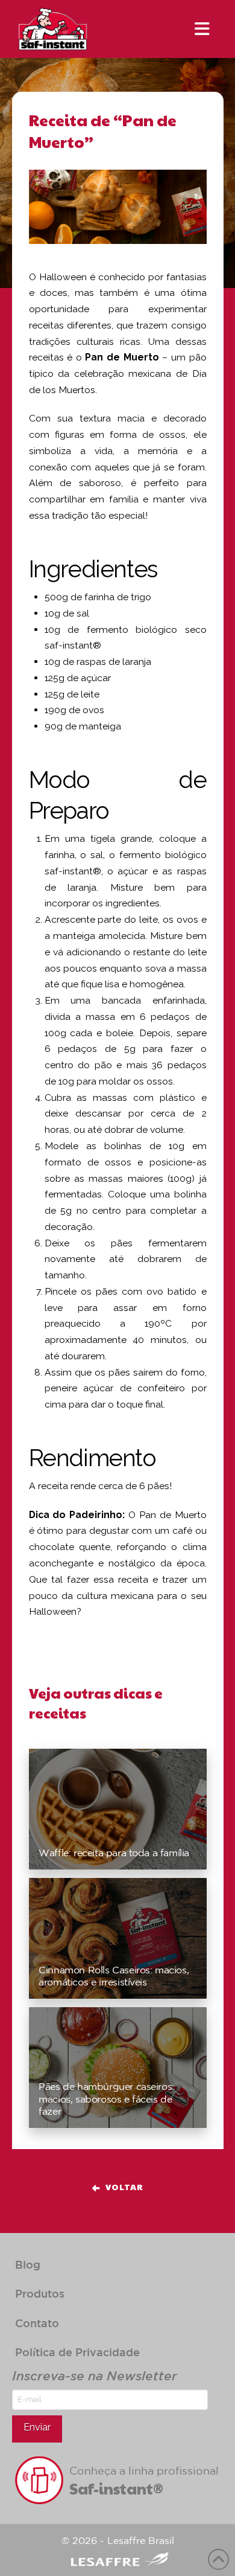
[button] (202, 29)
